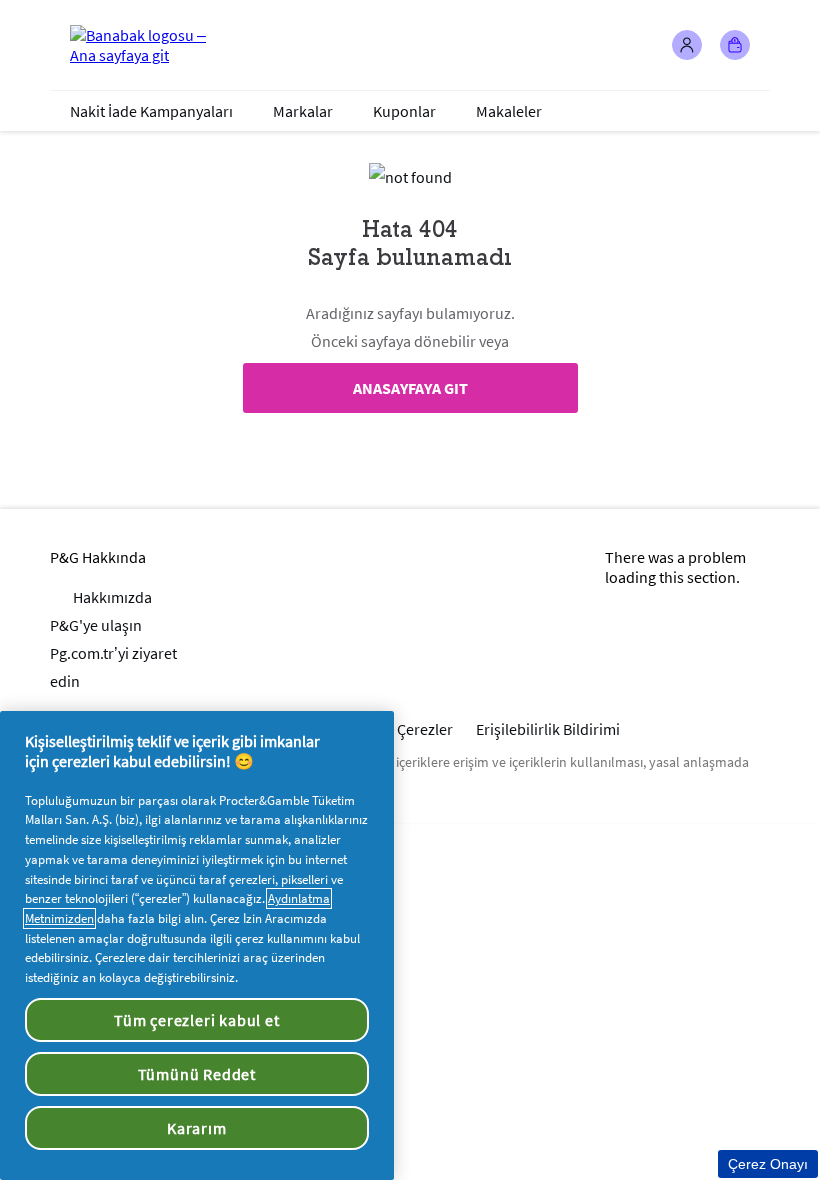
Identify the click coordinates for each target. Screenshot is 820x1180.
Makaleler (509, 111)
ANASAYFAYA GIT (410, 388)
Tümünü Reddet (197, 1074)
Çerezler (425, 729)
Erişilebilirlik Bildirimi (548, 729)
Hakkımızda (112, 597)
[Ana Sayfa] (150, 45)
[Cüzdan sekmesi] (735, 45)
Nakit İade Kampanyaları (151, 111)
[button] (687, 45)
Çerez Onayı (768, 1164)
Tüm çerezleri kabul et (197, 1020)
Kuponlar (404, 111)
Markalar (303, 111)
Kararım (197, 1128)
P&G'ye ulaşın (96, 625)
